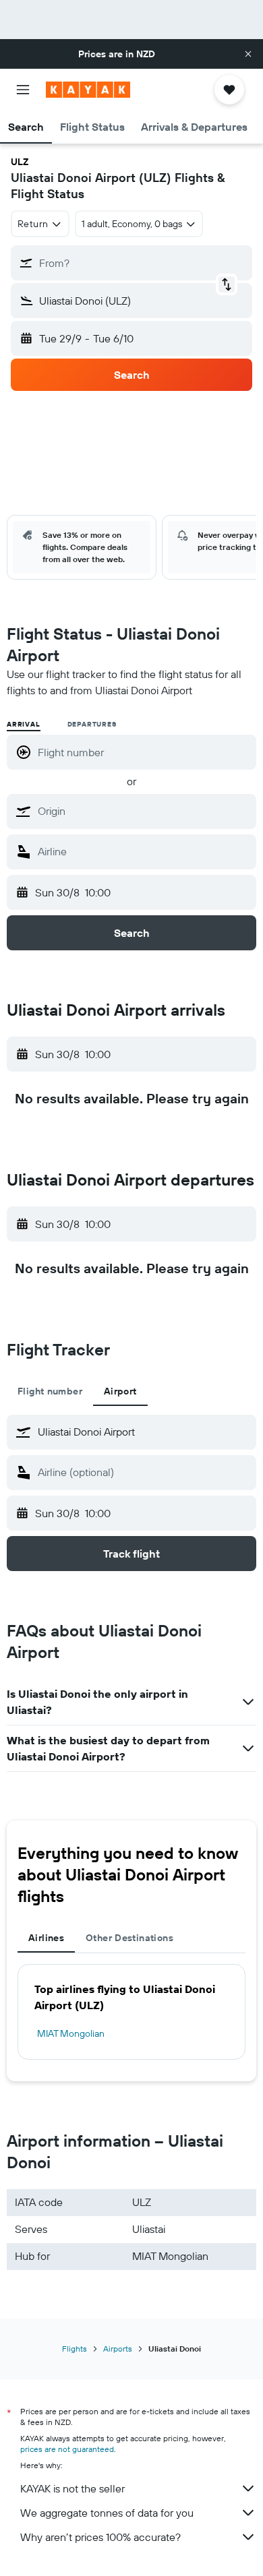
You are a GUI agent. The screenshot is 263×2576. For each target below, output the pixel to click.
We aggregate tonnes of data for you (107, 2513)
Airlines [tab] (46, 1938)
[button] (248, 54)
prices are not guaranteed (67, 2449)
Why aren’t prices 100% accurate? (100, 2537)
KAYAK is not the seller (72, 2488)
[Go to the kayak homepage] (88, 90)
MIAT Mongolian (71, 2033)
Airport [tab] (120, 1391)
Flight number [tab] (50, 1391)
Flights (75, 2349)
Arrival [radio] (24, 724)
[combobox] (144, 811)
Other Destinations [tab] (129, 1938)
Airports (118, 2349)
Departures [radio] (92, 724)
